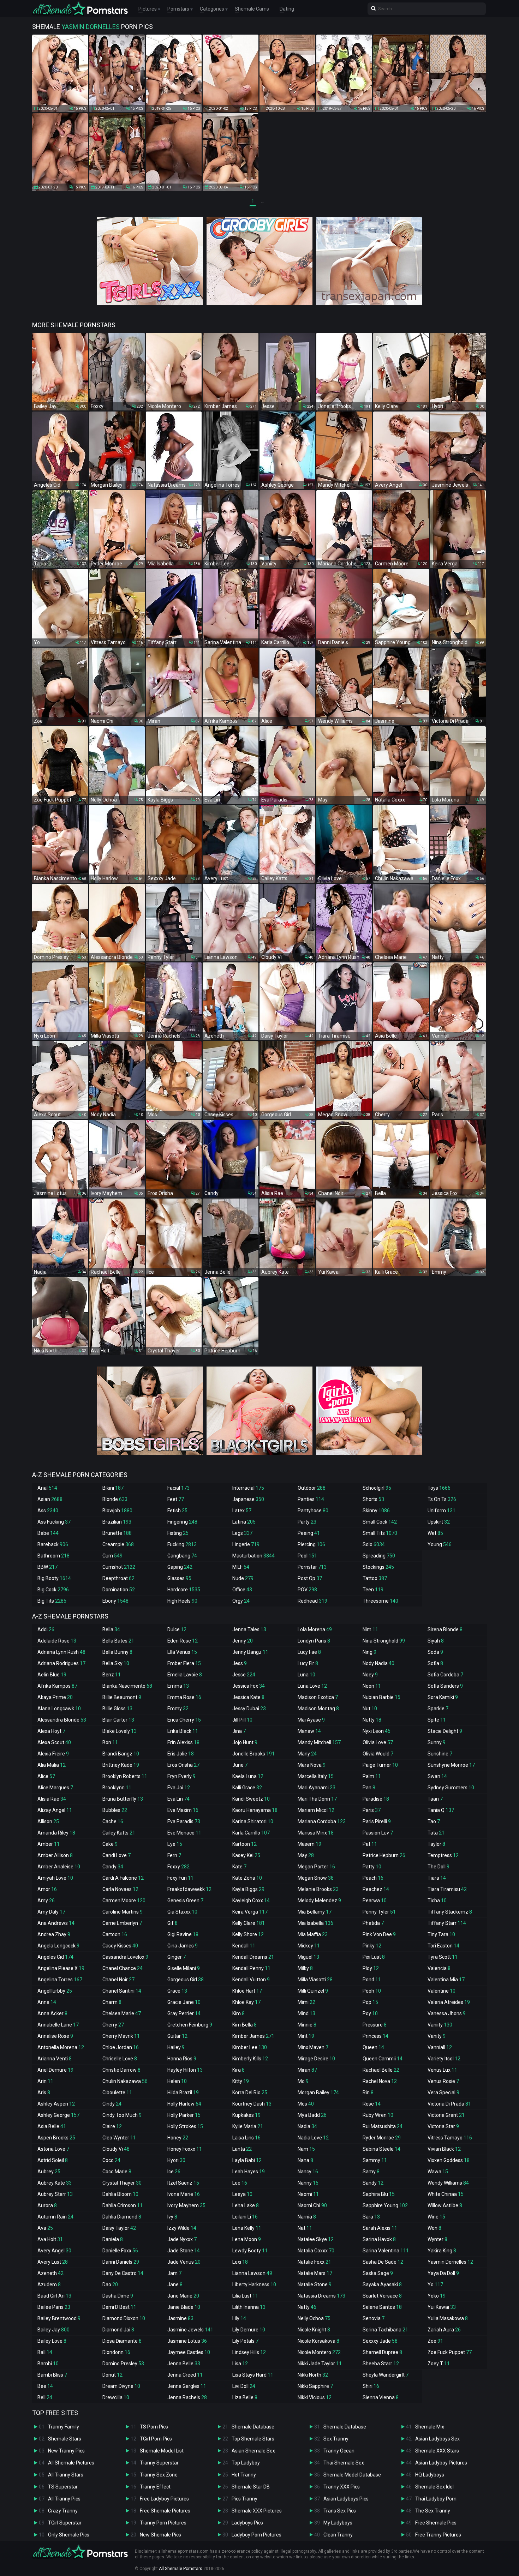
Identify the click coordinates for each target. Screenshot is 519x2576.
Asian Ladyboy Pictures (441, 2463)
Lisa (240, 2364)
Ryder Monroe (382, 2138)
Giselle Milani (184, 1968)
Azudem (49, 2284)
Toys (439, 1488)
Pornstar (312, 1567)
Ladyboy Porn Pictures (256, 2535)
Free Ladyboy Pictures (164, 2499)
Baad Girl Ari (54, 2296)
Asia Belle (52, 2126)
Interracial (248, 1488)
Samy (371, 2172)
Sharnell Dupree (382, 2352)
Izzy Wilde (182, 2228)
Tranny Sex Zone (159, 2475)
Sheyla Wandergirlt (386, 2375)
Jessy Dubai (249, 1709)
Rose (372, 2104)
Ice (174, 2172)
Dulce (177, 1629)
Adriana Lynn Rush (61, 1652)
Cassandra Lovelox (125, 1957)
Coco (111, 2160)
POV (307, 1590)
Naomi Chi (312, 2205)
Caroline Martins (123, 1912)
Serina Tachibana (385, 2330)
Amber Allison (55, 1855)
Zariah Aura (444, 2330)
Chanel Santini (122, 1991)
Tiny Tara (441, 1934)
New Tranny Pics (66, 2451)
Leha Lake (246, 2205)
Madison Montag (318, 1709)
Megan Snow (316, 1878)
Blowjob (117, 1511)
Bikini (113, 1488)
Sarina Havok (379, 2239)
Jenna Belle (184, 2364)
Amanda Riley (56, 1833)
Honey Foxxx (185, 2149)
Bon (110, 1742)
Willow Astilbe (445, 2205)
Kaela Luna (248, 1776)
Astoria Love (53, 2149)
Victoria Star (443, 2126)
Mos (306, 2104)
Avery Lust (53, 2262)
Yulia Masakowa (448, 2318)
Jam (174, 2273)
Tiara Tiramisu (447, 1889)
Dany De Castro (123, 2273)
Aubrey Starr (55, 2194)
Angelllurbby (55, 1991)
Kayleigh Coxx (251, 1901)
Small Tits (380, 1533)
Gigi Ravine (183, 1934)
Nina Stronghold (384, 1641)
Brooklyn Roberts (125, 1776)
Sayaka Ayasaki (382, 2284)
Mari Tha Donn (317, 1799)
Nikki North (313, 2375)
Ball (45, 2352)
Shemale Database (253, 2427)
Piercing (311, 1544)
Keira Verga (250, 1912)
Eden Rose (183, 1641)
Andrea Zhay (54, 1934)
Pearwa (375, 1901)
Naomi (308, 2194)
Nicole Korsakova (318, 2341)
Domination (119, 1590)
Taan (435, 1799)
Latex (242, 1511)
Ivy (172, 2217)
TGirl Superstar (65, 2523)
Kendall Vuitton (251, 1980)
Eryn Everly (181, 1776)
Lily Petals (245, 2341)
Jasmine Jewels (190, 2330)
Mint (306, 2036)
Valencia (439, 1968)
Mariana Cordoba (322, 1821)
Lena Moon (247, 2239)
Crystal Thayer (122, 2183)
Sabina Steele (381, 2149)
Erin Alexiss (183, 1742)
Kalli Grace (247, 1788)
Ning (369, 1652)
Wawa (438, 2172)
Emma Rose (184, 1697)
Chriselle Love (120, 2059)
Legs (242, 1533)
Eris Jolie (181, 1754)
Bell (45, 2397)
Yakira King (442, 2251)
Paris (372, 1810)
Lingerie (246, 1544)
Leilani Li (245, 2217)
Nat (305, 2228)
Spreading (379, 1556)
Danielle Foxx (120, 2251)
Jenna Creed (185, 2375)
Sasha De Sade (383, 2262)
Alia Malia (52, 1765)
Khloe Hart (247, 1991)
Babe (48, 1533)
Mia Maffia (313, 1934)
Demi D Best (119, 2307)
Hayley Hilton (185, 2070)
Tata (436, 1833)
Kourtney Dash (252, 2104)
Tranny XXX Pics (342, 2487)
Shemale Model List (162, 2451)
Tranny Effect (155, 2487)
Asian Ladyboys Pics (346, 2499)
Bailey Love (52, 2341)
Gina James (183, 1946)
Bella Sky (116, 1663)
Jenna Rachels (187, 2397)
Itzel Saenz (183, 2183)
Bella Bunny (117, 1652)
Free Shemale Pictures (165, 2511)
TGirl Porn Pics (156, 2439)
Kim (238, 2013)
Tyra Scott (443, 1957)
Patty (372, 1867)
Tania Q (441, 1810)
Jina (239, 1731)
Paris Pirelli (377, 1821)
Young (440, 1544)
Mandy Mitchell (319, 1742)
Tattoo (375, 1578)
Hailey (176, 2047)
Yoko (437, 2296)
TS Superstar (63, 2487)
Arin (45, 2081)
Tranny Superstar (159, 2463)
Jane (175, 2284)
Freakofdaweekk (189, 1889)
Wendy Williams (448, 2183)
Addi (46, 1629)
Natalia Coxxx (316, 2251)
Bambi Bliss (52, 2375)
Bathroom (53, 1556)
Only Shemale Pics (69, 2535)
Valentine (442, 1991)
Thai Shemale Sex (344, 2463)
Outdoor (312, 1488)
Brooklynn (117, 1788)
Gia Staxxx (182, 1912)
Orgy (241, 1601)
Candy (113, 1867)
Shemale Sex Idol (434, 2487)
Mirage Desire (316, 2059)
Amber (49, 1844)
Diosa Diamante (122, 2341)
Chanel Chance (123, 1968)
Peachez (376, 1889)
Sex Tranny (336, 2439)
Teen (373, 1590)
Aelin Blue (52, 1675)
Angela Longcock (58, 1946)
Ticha (437, 1901)
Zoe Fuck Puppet (450, 2352)
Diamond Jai (118, 2330)
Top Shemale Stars (253, 2439)
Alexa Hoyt (51, 1731)
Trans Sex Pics (340, 2511)
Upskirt (439, 1522)
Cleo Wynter (119, 2138)
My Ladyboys (338, 2523)
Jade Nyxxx (182, 2239)
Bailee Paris (54, 2307)
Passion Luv (378, 1833)
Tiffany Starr (447, 1923)
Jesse (244, 1675)
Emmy (178, 1709)
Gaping (180, 1567)
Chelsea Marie (122, 2013)
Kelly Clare (249, 1923)
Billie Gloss (117, 1709)
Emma (178, 1686)
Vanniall (440, 2047)
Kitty (241, 2081)
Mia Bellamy (315, 1912)
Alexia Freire (53, 1754)
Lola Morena (315, 1629)
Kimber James (253, 2036)
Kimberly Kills (250, 2059)
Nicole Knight (314, 2330)
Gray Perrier (184, 2013)
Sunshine (440, 1754)
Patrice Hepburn (384, 1855)
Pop (370, 2002)
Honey (178, 2138)
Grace (177, 1991)
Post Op (310, 1578)
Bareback (53, 1544)
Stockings (378, 1567)
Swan (437, 1776)
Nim (370, 1629)
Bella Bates (118, 1641)
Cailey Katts (119, 1833)
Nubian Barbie (381, 1697)
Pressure (375, 2025)
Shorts (373, 1499)
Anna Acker (52, 2013)
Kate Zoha (247, 1878)
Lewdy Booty (250, 2251)
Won (434, 2228)
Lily (239, 2318)
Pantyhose (313, 1511)
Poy (370, 2013)
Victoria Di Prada (449, 2104)
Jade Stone (184, 2251)
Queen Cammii (383, 2059)
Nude (243, 1578)
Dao (110, 2284)
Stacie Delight (445, 1731)
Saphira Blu (379, 2194)
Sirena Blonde (445, 1629)
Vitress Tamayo (450, 2138)
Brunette (117, 1533)
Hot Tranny (244, 2475)
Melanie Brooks (318, 1889)
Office (242, 1590)
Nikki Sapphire (315, 2386)
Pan (369, 1788)
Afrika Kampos (57, 1686)
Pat (370, 1844)
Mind (306, 2013)
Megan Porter (316, 1867)
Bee (45, 2386)
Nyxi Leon (377, 1731)
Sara (371, 2217)
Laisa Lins (246, 2138)
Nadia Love (313, 2138)
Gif (172, 1923)
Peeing (309, 1533)
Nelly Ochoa (314, 2318)
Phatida (373, 1923)
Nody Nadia (378, 1663)
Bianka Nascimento (127, 1686)
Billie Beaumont (122, 1697)
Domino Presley (123, 2364)
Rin (368, 2092)
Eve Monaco (184, 1833)
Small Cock (380, 1522)
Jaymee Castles (189, 2352)
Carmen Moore (124, 1901)
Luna (306, 1675)
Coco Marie (117, 2172)
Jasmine (180, 2318)
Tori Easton (443, 1946)
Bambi (48, 2364)
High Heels (182, 1601)
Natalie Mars (315, 2273)
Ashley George (58, 2115)
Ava (45, 2228)
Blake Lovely (120, 1731)
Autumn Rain (55, 2217)
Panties (311, 1499)
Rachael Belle (381, 2070)
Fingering (182, 1522)
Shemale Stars (65, 2439)
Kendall (244, 1946)
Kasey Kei (246, 1855)
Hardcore (184, 1590)
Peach (373, 1878)
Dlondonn (116, 2352)
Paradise (376, 1799)
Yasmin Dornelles (450, 2262)
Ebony (115, 1601)
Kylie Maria (248, 2126)
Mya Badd (312, 2115)
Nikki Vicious (315, 2397)
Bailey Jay (53, 2330)
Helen (177, 2081)
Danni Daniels (121, 2262)
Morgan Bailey (318, 2092)
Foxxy (178, 1867)
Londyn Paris (314, 1641)
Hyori (176, 2160)
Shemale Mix (430, 2427)
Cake (110, 1844)
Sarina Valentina (386, 2251)
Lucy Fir (308, 1663)
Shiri (371, 2386)
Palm (372, 1776)
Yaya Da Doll (443, 2273)
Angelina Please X (61, 1968)
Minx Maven (313, 2047)
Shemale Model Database (352, 2475)
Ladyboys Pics (247, 2523)
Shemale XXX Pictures (257, 2511)
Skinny (376, 1511)
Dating (287, 9)
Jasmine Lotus (187, 2341)
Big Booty (54, 1578)
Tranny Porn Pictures (163, 2523)
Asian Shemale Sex (253, 2451)
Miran (307, 2070)
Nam (306, 2149)
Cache (113, 1821)
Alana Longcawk (59, 1709)
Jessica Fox (249, 1686)
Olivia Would (378, 1754)
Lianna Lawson (252, 2273)
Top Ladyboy (246, 2463)
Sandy (373, 2183)
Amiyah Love (55, 1878)
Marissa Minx (316, 1833)
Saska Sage (378, 2273)
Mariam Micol (316, 1810)
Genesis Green (185, 1901)
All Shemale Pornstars (181, 2569)
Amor (47, 1889)
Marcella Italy (316, 1776)
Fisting (178, 1533)
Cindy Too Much (122, 2115)
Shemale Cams (252, 9)
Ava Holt (50, 2239)
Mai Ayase (311, 1720)
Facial (178, 1488)
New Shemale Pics (160, 2535)
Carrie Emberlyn (122, 1923)
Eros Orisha (183, 1765)
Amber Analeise (59, 1867)
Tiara (437, 1878)
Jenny (243, 1641)
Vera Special (443, 2092)
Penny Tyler (379, 1912)
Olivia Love (378, 1742)
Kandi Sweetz (251, 1799)
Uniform (442, 1511)
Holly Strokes (185, 2126)
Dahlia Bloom (120, 2194)
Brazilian (117, 1522)
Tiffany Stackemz (450, 1912)
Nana (305, 2160)
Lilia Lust (245, 2296)
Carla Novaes (120, 1889)
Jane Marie (183, 2296)
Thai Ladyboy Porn (436, 2499)
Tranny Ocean (339, 2451)
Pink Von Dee (379, 1934)
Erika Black (183, 1731)
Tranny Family (64, 2427)
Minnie (307, 2025)
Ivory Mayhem (186, 2205)
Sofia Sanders (445, 1686)
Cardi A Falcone (123, 1878)
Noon (372, 1686)
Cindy (112, 2104)
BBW (47, 1567)
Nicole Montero (319, 2352)
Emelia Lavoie (185, 1675)
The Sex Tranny (433, 2511)
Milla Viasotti (315, 1980)
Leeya (242, 2194)
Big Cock (53, 1590)
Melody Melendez (319, 1901)
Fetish (177, 1511)
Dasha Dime (118, 2296)
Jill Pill (242, 1720)
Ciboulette (117, 2092)
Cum (112, 1556)
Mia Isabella (315, 1923)
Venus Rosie (443, 2081)
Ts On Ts (442, 1499)
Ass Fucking (54, 1522)
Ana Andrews (56, 1923)
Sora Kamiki (443, 1697)
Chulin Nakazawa (125, 2081)
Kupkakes (246, 2115)
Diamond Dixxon (124, 2318)
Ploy (371, 1968)
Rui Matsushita (383, 2126)
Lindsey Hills (249, 2352)
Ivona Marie (184, 2194)
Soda (435, 1652)
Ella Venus (182, 1652)
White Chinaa (446, 2194)
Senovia (374, 2318)
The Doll (439, 1867)
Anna (47, 2002)
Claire (112, 2126)
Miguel (308, 1957)
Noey (370, 1675)
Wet (435, 1533)
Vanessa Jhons (447, 2013)
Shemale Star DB (251, 2487)
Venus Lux (442, 2070)
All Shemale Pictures (71, 2463)
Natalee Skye (316, 2239)
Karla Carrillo (251, 1833)
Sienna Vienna (381, 2397)
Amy (46, 1901)
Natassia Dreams (321, 2296)
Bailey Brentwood (59, 2318)
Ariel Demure (55, 2070)
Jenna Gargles (187, 2386)
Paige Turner (380, 1765)
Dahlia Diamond (122, 2217)
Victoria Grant (446, 2115)
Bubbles (115, 1810)
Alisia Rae (52, 1799)
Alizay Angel (55, 1810)
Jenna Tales (249, 1629)
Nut (370, 1709)
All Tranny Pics (64, 2499)
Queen (373, 2047)
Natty (307, 2307)
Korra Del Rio (250, 2092)
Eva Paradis (184, 1821)
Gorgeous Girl (186, 1980)
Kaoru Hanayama (255, 1810)
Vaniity (440, 2025)
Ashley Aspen (56, 2104)
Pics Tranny (244, 2499)
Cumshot (119, 1567)
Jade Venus (184, 2262)
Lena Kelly (247, 2228)
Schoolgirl (377, 1488)
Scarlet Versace (382, 2296)
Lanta (242, 2149)
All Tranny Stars (66, 2475)
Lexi (240, 2262)
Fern (174, 1855)
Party (307, 1522)
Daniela (113, 2239)
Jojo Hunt (245, 1742)
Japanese (248, 1499)
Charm (112, 2002)
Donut (112, 2375)
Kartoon (244, 1844)
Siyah (436, 1641)
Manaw (309, 1731)
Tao (434, 1821)
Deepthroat (118, 1578)
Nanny (308, 2183)
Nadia (307, 2126)
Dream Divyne (121, 2386)
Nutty (372, 1720)
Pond (372, 1980)
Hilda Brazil (183, 2092)
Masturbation (253, 1556)
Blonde (115, 1499)
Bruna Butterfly (123, 1799)
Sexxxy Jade (380, 2341)
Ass (48, 1511)
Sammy (375, 2160)
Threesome (380, 1601)
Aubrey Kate (55, 2183)
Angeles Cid (55, 1957)
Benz (112, 1675)
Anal (47, 1488)
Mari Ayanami (317, 1788)
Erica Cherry (184, 1720)
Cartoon (115, 1934)
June (240, 1765)
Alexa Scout (54, 1742)
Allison (48, 1821)
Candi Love (117, 1855)
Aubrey (49, 2172)
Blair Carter (118, 1720)
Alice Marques (55, 1788)
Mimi (306, 2002)
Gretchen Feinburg (190, 2025)
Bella (111, 1629)
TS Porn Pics (154, 2427)
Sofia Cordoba (445, 1675)
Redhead (312, 1601)
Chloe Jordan (121, 2047)
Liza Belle (245, 2397)
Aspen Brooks (56, 2138)
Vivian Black (444, 2149)
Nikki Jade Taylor (320, 2364)
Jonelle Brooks (253, 1754)
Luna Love (312, 1686)
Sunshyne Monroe (451, 1765)
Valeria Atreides (449, 2002)
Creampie (118, 1544)
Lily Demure (249, 2330)
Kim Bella (244, 2025)
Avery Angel (54, 2251)
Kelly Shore (248, 1934)
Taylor (436, 1844)
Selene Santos (382, 2307)
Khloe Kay (246, 2002)
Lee (240, 2183)
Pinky (372, 1946)
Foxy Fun (180, 1878)
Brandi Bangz (121, 1754)
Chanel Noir (118, 1980)
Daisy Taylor (119, 2228)
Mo (303, 2081)
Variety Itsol (444, 2059)
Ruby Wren (378, 2115)
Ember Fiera (184, 1663)
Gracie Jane (184, 2002)
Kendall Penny (251, 1968)
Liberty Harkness (254, 2284)
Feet (176, 1499)
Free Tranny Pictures (438, 2535)
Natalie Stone (315, 2284)
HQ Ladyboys (430, 2475)
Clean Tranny (338, 2535)
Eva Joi (179, 1788)
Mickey (309, 1946)
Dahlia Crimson (123, 2205)
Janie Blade (184, 2307)
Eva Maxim (183, 1810)
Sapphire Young (385, 2205)
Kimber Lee (250, 2047)
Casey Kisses (120, 1946)
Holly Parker (184, 2115)
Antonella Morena (61, 2047)
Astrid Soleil (53, 2160)
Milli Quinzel (313, 1991)
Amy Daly (51, 1912)
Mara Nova (312, 1765)
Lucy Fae (309, 1652)
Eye (175, 1844)
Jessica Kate (248, 1697)
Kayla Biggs (248, 1889)
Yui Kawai (442, 2307)
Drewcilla (116, 2397)
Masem (309, 1844)
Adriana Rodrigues (61, 1663)
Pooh (372, 1991)
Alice (46, 1776)
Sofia (435, 1663)
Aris (44, 2092)
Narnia (307, 2217)
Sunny (437, 1742)
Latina (244, 1522)
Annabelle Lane (58, 2025)
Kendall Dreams (253, 1957)
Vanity (437, 2036)
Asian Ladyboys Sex (437, 2439)
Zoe (435, 2341)
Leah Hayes (249, 2172)
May (306, 1855)
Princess (375, 2036)
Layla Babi (247, 2160)
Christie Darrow (121, 2070)
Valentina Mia (446, 1980)
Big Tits (52, 1601)
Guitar (177, 2036)
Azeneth (50, 2273)
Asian (50, 1499)
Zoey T (439, 2364)
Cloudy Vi (116, 2149)
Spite (437, 1720)
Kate (239, 1867)
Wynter (437, 2239)
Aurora (47, 2205)
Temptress (443, 1855)
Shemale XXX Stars (437, 2451)
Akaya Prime (55, 1697)
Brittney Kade (121, 1765)
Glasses (179, 1578)
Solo (374, 1544)
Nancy (308, 2172)
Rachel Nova (380, 2081)
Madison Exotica (318, 1697)
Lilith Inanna (249, 2307)
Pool (307, 1556)
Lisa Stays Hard (253, 2375)
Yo (435, 2284)
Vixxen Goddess (449, 2160)
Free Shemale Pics (436, 2523)
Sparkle (438, 1709)
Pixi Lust (374, 1957)
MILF (241, 1567)
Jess (240, 1663)
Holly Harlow (184, 2104)
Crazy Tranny (63, 2511)
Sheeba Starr (381, 2364)
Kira (238, 2070)
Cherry (113, 2025)
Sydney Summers (451, 1788)
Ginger (177, 1957)
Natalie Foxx (314, 2262)
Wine (436, 2217)
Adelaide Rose (57, 1641)
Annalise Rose (55, 2036)
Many (307, 1754)
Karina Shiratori (253, 1821)
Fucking (182, 1544)
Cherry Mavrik (121, 2036)
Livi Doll (244, 2386)
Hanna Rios (182, 2059)
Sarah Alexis (380, 2228)
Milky (305, 1968)
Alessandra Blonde (62, 1720)
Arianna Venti (55, 2059)
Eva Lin (178, 1799)
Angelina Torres (60, 1980)
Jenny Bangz (250, 1652)
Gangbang (182, 1556)
